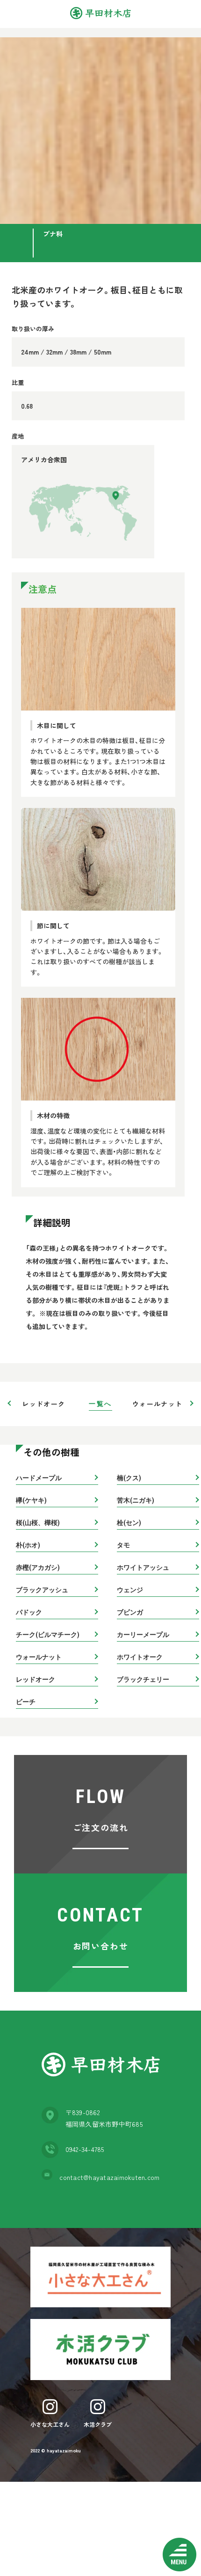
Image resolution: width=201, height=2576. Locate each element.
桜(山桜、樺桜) (38, 1523)
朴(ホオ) (28, 1545)
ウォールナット (158, 1404)
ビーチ (26, 1702)
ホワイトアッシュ (143, 1567)
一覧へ (100, 1404)
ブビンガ (130, 1612)
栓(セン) (129, 1523)
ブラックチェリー (143, 1679)
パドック (29, 1612)
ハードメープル (39, 1478)
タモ (123, 1545)
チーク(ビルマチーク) (48, 1635)
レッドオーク (43, 1404)
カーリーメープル (143, 1635)
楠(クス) (129, 1478)
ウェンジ (130, 1590)
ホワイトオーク (140, 1657)
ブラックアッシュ (42, 1590)
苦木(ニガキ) (136, 1500)
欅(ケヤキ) (31, 1500)
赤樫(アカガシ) (38, 1567)
